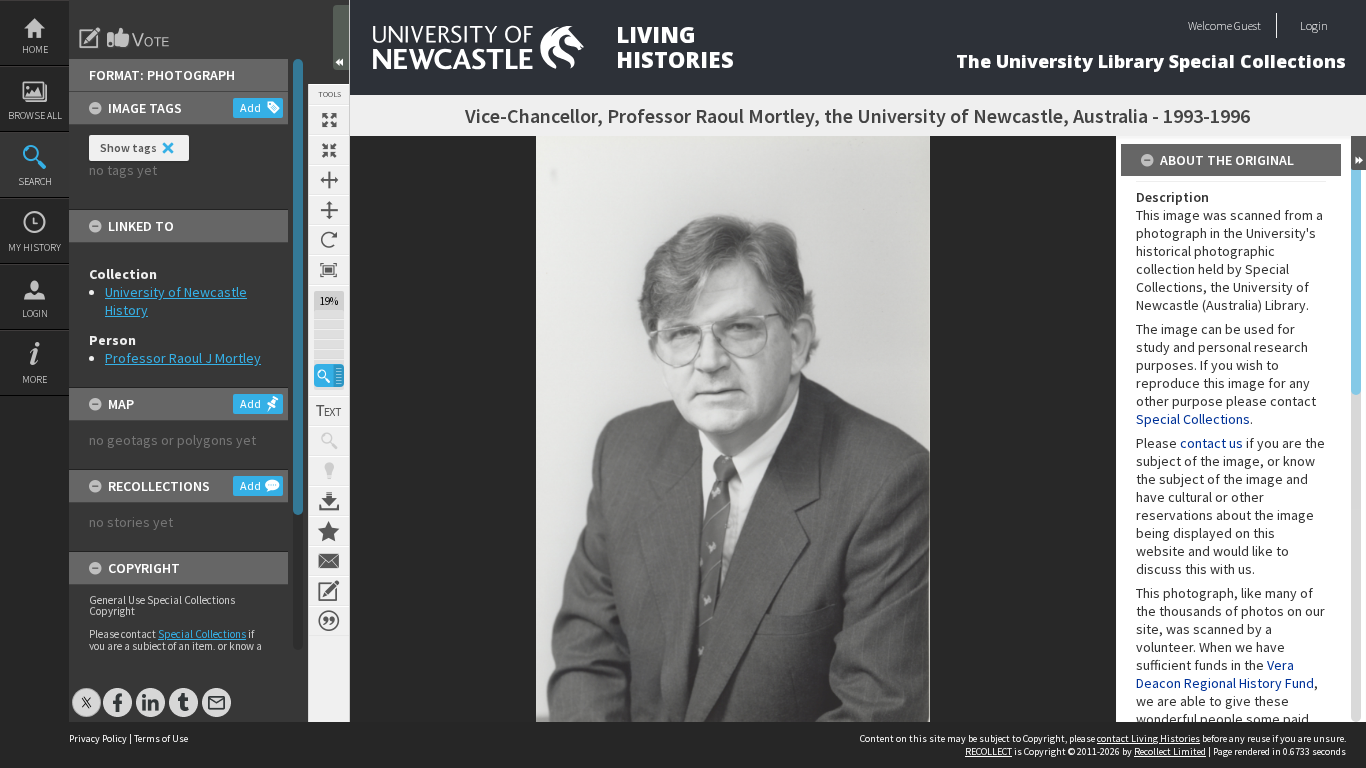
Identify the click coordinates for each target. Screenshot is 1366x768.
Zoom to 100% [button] (329, 270)
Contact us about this (329, 561)
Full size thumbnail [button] (329, 120)
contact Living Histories (1148, 738)
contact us (1211, 443)
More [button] (34, 379)
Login (35, 313)
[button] (329, 375)
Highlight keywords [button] (329, 471)
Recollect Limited (1170, 751)
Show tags (128, 147)
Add (250, 107)
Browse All (35, 115)
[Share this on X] (86, 692)
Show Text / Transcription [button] (329, 411)
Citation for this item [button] (329, 621)
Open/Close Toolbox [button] (341, 37)
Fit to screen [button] (329, 150)
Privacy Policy (98, 738)
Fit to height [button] (329, 210)
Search (35, 181)
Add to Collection (329, 531)
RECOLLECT (988, 751)
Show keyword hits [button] (329, 441)
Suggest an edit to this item (90, 38)
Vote (139, 38)
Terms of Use (161, 738)
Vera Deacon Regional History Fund (1225, 674)
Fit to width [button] (329, 180)
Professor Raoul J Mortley (183, 358)
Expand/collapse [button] (1358, 153)
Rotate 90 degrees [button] (329, 240)
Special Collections (202, 634)
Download (329, 501)
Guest (1247, 25)
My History (34, 247)
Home (35, 49)
